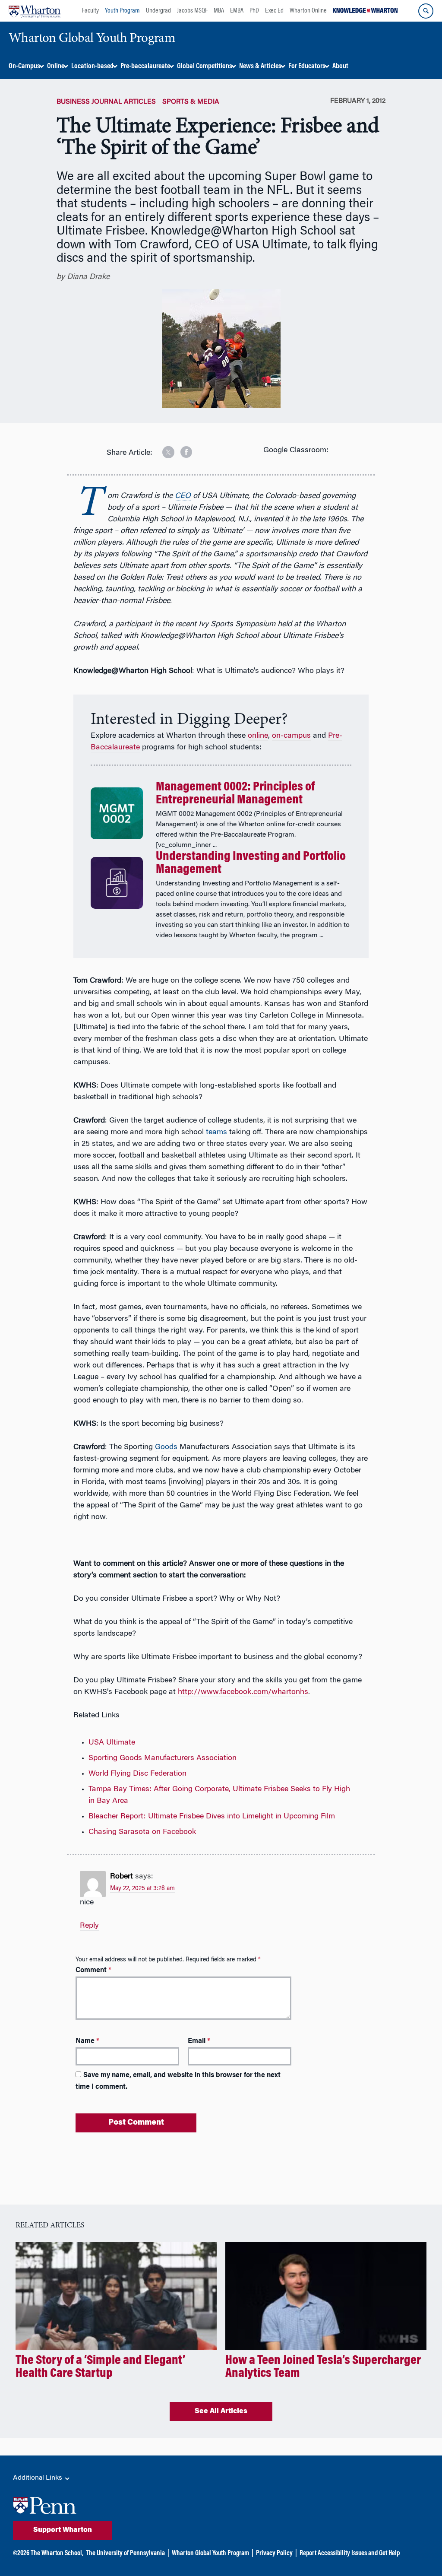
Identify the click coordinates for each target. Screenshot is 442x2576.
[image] (162, 449)
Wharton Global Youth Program (210, 2554)
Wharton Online (308, 11)
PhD (254, 11)
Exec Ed (274, 11)
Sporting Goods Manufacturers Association (163, 1758)
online (258, 736)
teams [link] (216, 1133)
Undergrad (158, 11)
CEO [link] (183, 496)
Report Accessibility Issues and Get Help (350, 2554)
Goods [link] (166, 1447)
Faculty (90, 11)
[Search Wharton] (426, 11)
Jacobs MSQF (192, 11)
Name (87, 2041)
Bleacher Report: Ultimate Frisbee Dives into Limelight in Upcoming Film (212, 1817)
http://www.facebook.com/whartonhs (243, 1692)
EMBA (237, 11)
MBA (219, 11)
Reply (89, 1926)
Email (199, 2041)
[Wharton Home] (35, 11)
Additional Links (38, 2478)
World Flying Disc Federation (137, 1774)
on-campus (291, 736)
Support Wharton (63, 2530)
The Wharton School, (57, 2554)
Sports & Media (191, 102)
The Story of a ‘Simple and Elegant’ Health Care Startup (100, 2367)
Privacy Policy (274, 2554)
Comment (93, 1970)
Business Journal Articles (106, 102)
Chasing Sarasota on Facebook (142, 1832)
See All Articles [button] (221, 2411)
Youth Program (122, 11)
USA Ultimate (112, 1743)
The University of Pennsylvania (125, 2554)
